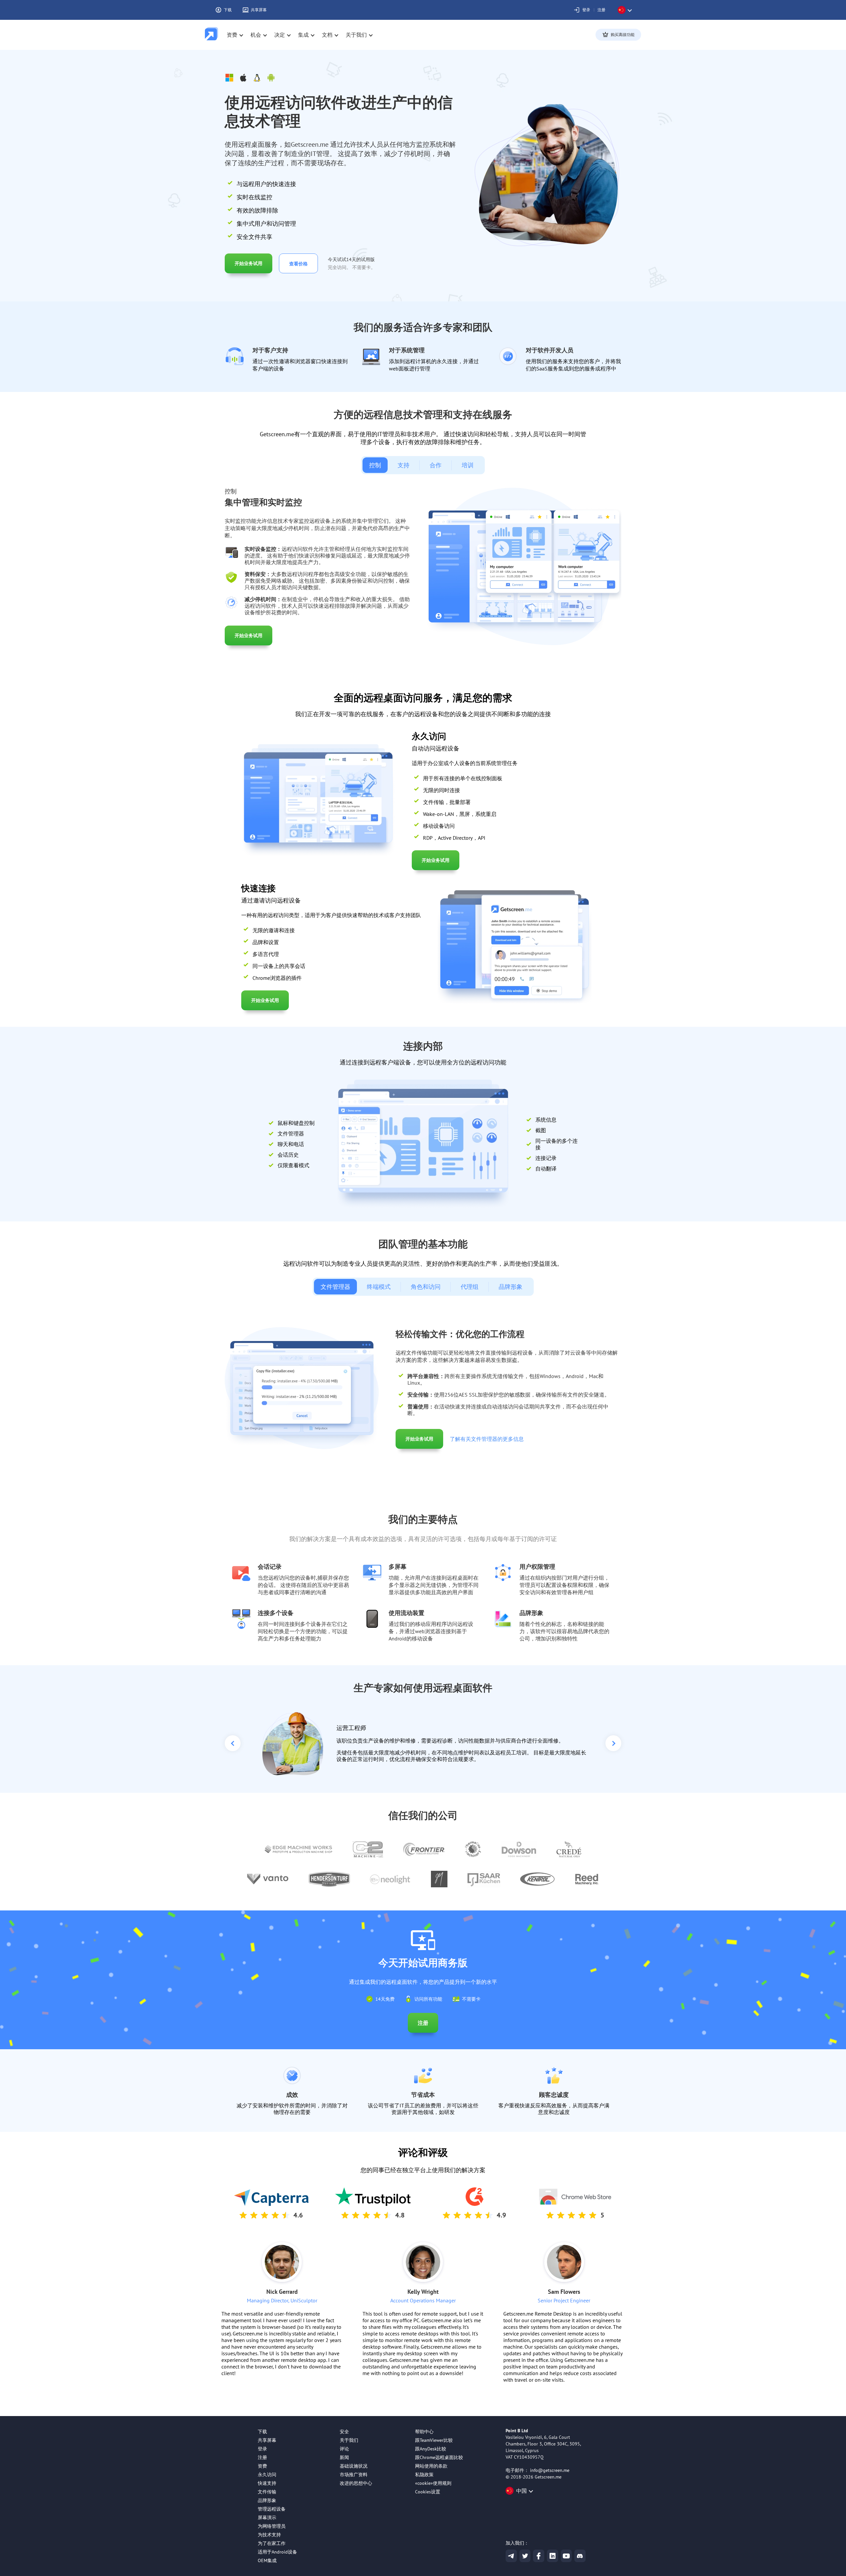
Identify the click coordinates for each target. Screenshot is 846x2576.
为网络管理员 (272, 2526)
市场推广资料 (354, 2475)
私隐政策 (424, 2475)
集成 (303, 35)
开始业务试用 (249, 263)
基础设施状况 (354, 2466)
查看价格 (298, 264)
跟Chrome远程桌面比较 (439, 2457)
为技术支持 (269, 2535)
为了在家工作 (272, 2543)
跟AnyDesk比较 (431, 2449)
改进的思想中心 (356, 2483)
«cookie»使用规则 (433, 2483)
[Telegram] (511, 2556)
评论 (344, 2449)
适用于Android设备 (277, 2552)
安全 (344, 2432)
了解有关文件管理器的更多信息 (487, 1439)
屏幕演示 (267, 2518)
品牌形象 (267, 2500)
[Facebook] (539, 2556)
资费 (232, 35)
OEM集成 (267, 2560)
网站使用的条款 (431, 2466)
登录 (586, 10)
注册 (601, 10)
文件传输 (267, 2492)
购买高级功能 (623, 35)
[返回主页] (211, 35)
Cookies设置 (428, 2492)
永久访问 (267, 2475)
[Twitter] (525, 2556)
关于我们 (349, 2440)
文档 (327, 35)
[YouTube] (566, 2556)
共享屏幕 (259, 10)
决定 (280, 35)
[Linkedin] (553, 2556)
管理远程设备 (272, 2509)
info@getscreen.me (550, 2470)
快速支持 (267, 2483)
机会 (256, 35)
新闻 (344, 2457)
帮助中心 (424, 2432)
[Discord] (580, 2556)
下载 (228, 10)
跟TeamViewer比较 (434, 2440)
